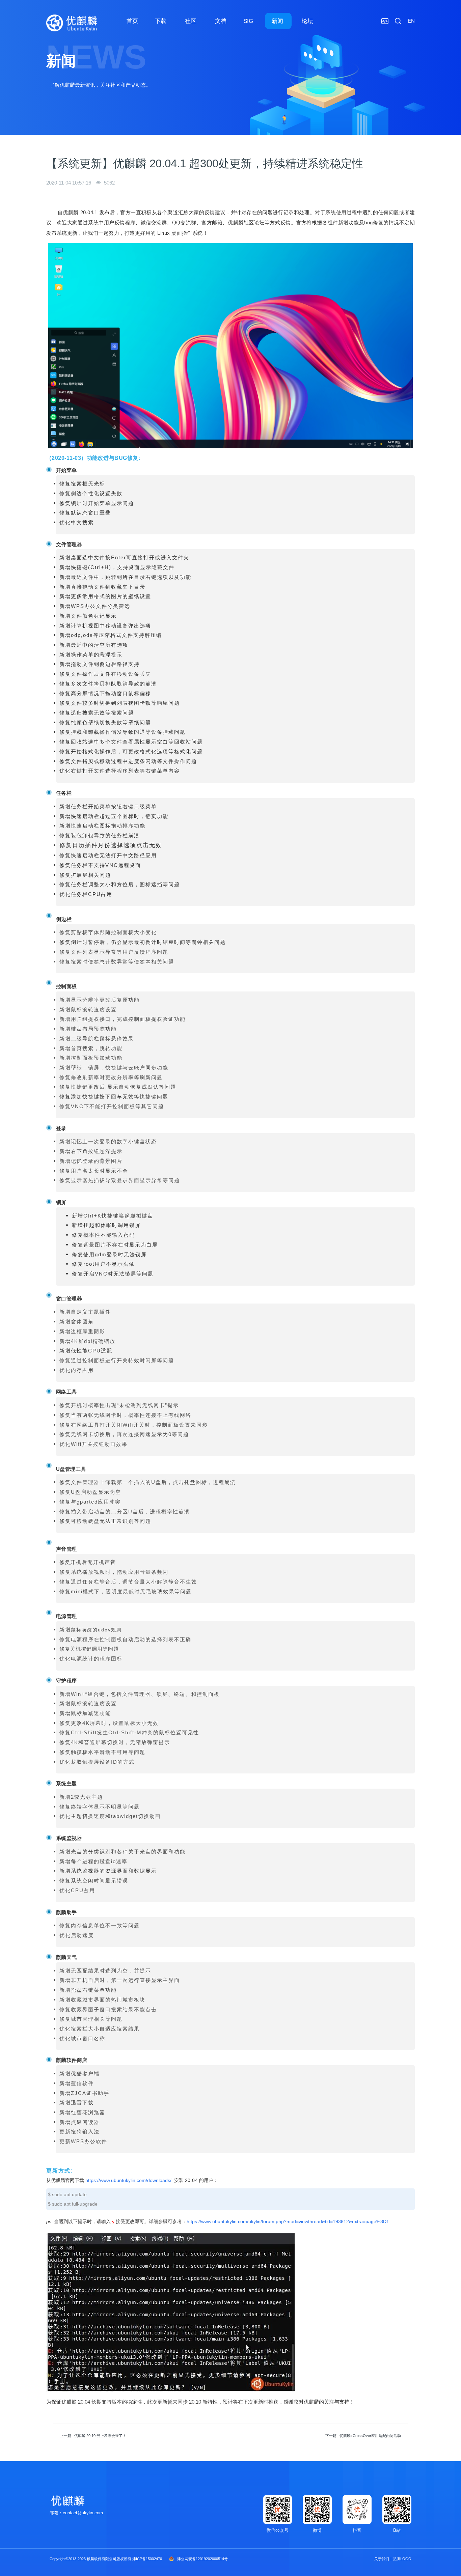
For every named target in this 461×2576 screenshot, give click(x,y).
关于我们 (382, 2559)
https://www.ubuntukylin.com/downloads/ (128, 2180)
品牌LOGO (402, 2559)
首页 (132, 21)
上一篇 (93, 2436)
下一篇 (363, 2436)
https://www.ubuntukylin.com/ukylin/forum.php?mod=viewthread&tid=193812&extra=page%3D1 (288, 2221)
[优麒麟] (72, 23)
